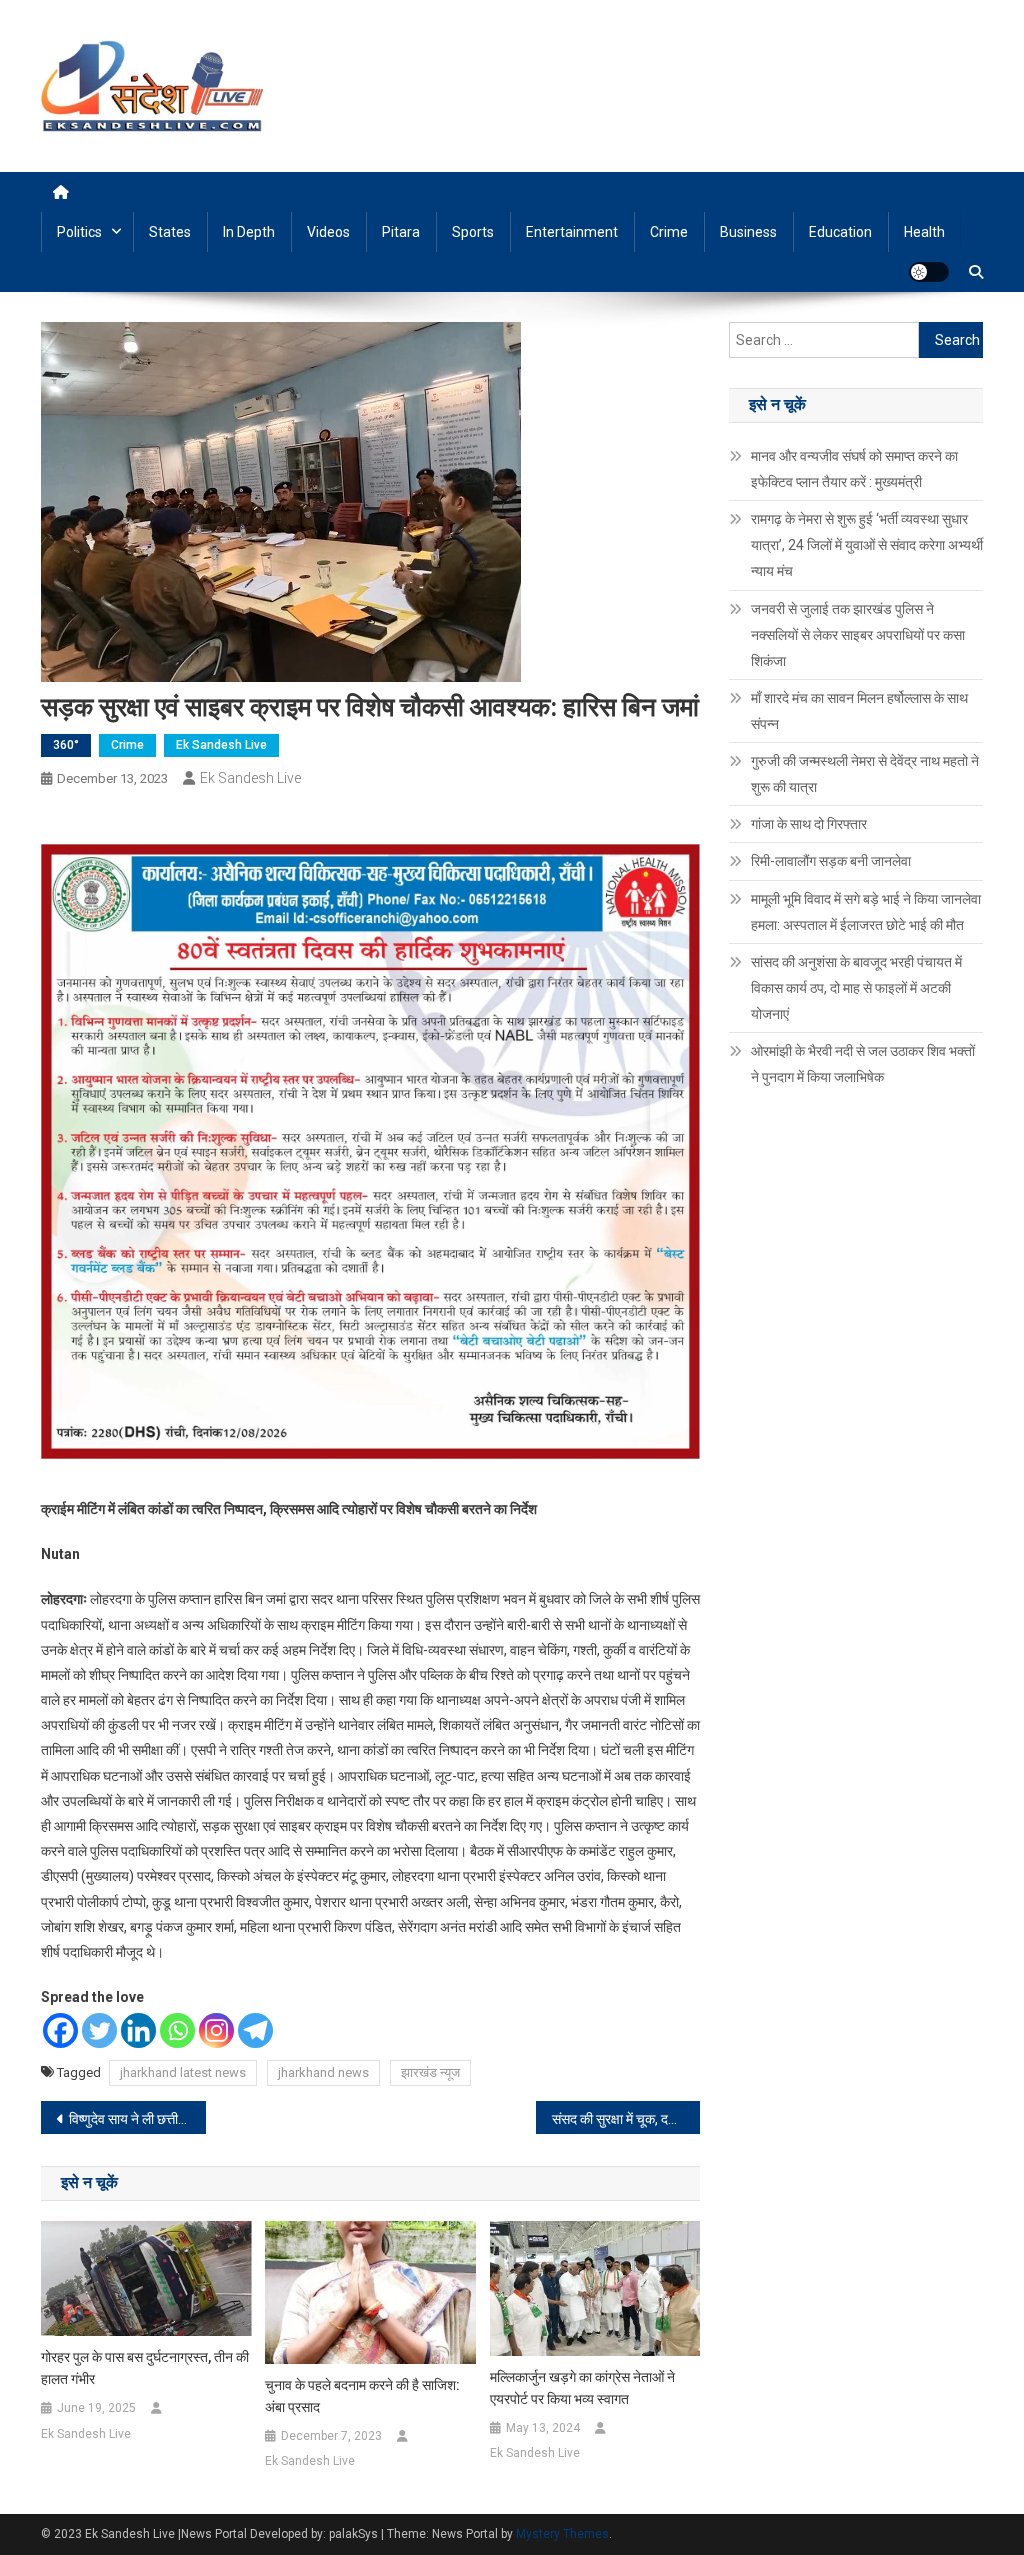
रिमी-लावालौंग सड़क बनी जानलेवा (831, 861)
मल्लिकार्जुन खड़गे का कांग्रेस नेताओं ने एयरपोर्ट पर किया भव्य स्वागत (582, 2388)
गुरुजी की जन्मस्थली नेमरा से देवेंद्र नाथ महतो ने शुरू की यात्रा (865, 774)
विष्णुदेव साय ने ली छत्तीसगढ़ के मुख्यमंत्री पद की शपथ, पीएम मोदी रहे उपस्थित (137, 2119)
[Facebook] (60, 2030)
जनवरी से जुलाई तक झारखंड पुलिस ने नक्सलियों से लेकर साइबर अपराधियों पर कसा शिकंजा (858, 635)
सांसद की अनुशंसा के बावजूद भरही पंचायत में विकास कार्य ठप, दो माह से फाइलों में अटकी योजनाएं (856, 988)
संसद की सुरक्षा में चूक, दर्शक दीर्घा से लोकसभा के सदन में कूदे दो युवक (626, 2119)
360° (66, 745)
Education (840, 232)
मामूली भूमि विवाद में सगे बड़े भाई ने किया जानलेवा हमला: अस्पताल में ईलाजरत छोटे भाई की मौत (866, 912)
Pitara (401, 232)
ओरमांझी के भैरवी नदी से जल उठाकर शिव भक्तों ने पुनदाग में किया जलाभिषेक (863, 1064)
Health (924, 232)
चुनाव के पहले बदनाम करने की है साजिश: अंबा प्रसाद (362, 2396)
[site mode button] (929, 272)
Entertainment (572, 232)
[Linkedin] (138, 2030)
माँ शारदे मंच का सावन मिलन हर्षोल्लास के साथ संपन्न (859, 711)
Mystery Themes (562, 2534)
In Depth (249, 232)
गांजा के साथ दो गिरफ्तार (809, 824)
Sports (473, 232)
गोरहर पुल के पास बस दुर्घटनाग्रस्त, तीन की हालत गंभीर (145, 2368)
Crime (669, 232)
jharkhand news (323, 2072)
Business (748, 232)
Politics (79, 232)
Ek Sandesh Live (221, 745)
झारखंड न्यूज (430, 2072)
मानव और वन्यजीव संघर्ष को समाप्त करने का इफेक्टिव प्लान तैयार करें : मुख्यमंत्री (854, 469)
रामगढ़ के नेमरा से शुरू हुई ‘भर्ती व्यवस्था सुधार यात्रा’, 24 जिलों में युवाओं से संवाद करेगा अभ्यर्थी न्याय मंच (867, 545)
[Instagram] (216, 2030)
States (170, 232)
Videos (328, 232)
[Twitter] (99, 2030)
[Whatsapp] (177, 2030)
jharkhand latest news (183, 2072)
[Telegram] (255, 2030)
